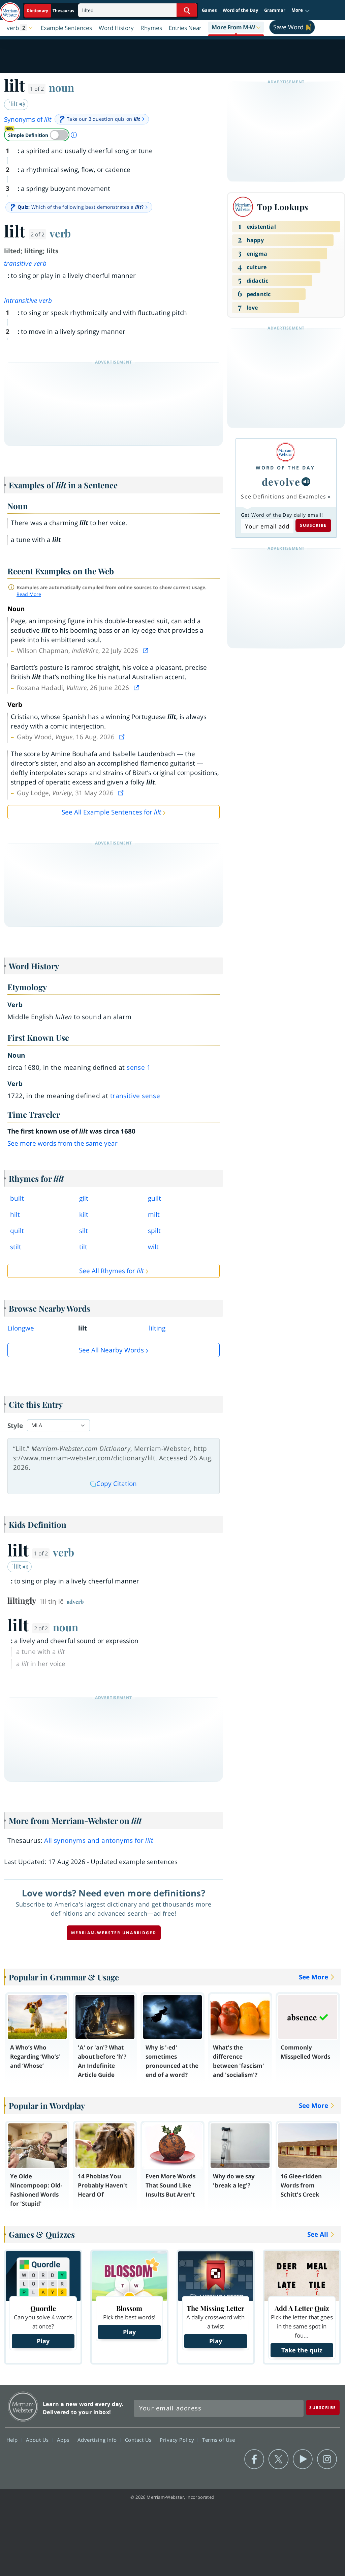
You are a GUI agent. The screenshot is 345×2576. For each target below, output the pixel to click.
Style (15, 1426)
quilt (17, 1231)
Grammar (275, 10)
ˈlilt (14, 104)
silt (84, 1231)
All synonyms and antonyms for (99, 1840)
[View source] (146, 651)
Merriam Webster (23, 2407)
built (17, 1198)
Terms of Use (218, 2440)
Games (209, 10)
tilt (83, 1247)
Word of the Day (240, 10)
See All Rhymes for (112, 1271)
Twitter (278, 2459)
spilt (154, 1231)
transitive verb (25, 263)
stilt (16, 1247)
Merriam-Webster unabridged (114, 1933)
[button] (301, 10)
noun (61, 87)
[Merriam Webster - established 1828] (10, 9)
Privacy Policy (178, 2440)
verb (60, 233)
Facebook (254, 2459)
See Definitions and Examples (284, 496)
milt (154, 1214)
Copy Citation (117, 1484)
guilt (154, 1198)
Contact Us (139, 2440)
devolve (281, 481)
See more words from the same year (62, 1143)
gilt (84, 1198)
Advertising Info (98, 2440)
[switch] (37, 135)
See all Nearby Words (111, 1350)
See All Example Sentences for (111, 812)
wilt (153, 1247)
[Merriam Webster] (285, 452)
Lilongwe (21, 1328)
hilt (15, 1214)
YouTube (303, 2459)
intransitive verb (28, 300)
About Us (38, 2440)
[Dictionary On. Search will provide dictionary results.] (51, 11)
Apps (64, 2440)
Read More (29, 594)
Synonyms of (28, 119)
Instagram (327, 2459)
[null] (306, 482)
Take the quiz (302, 2350)
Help (13, 2440)
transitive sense (135, 1096)
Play (43, 2341)
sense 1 (139, 1067)
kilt (84, 1214)
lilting (157, 1328)
